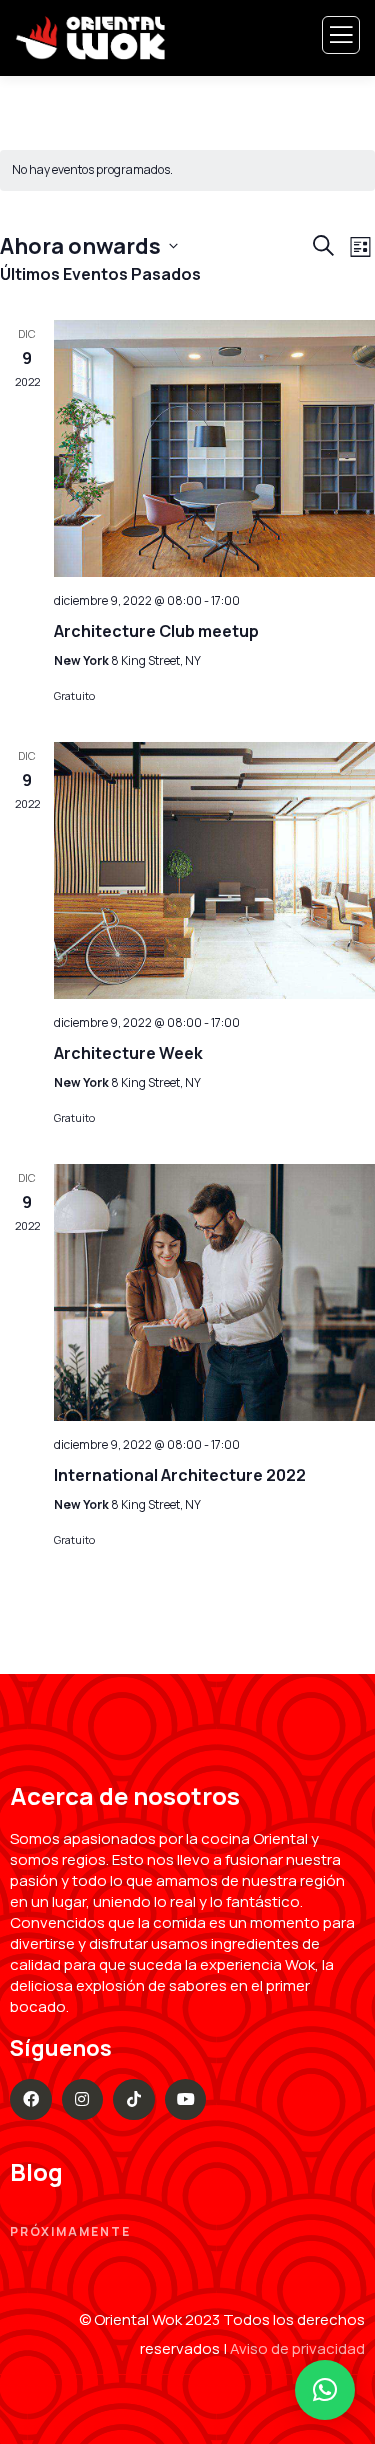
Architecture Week (128, 1053)
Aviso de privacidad (297, 2348)
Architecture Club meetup (156, 631)
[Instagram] (83, 2100)
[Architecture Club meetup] (214, 448)
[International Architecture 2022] (214, 1292)
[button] (325, 2390)
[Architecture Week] (214, 870)
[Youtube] (186, 2100)
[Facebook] (31, 2100)
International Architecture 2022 (180, 1475)
